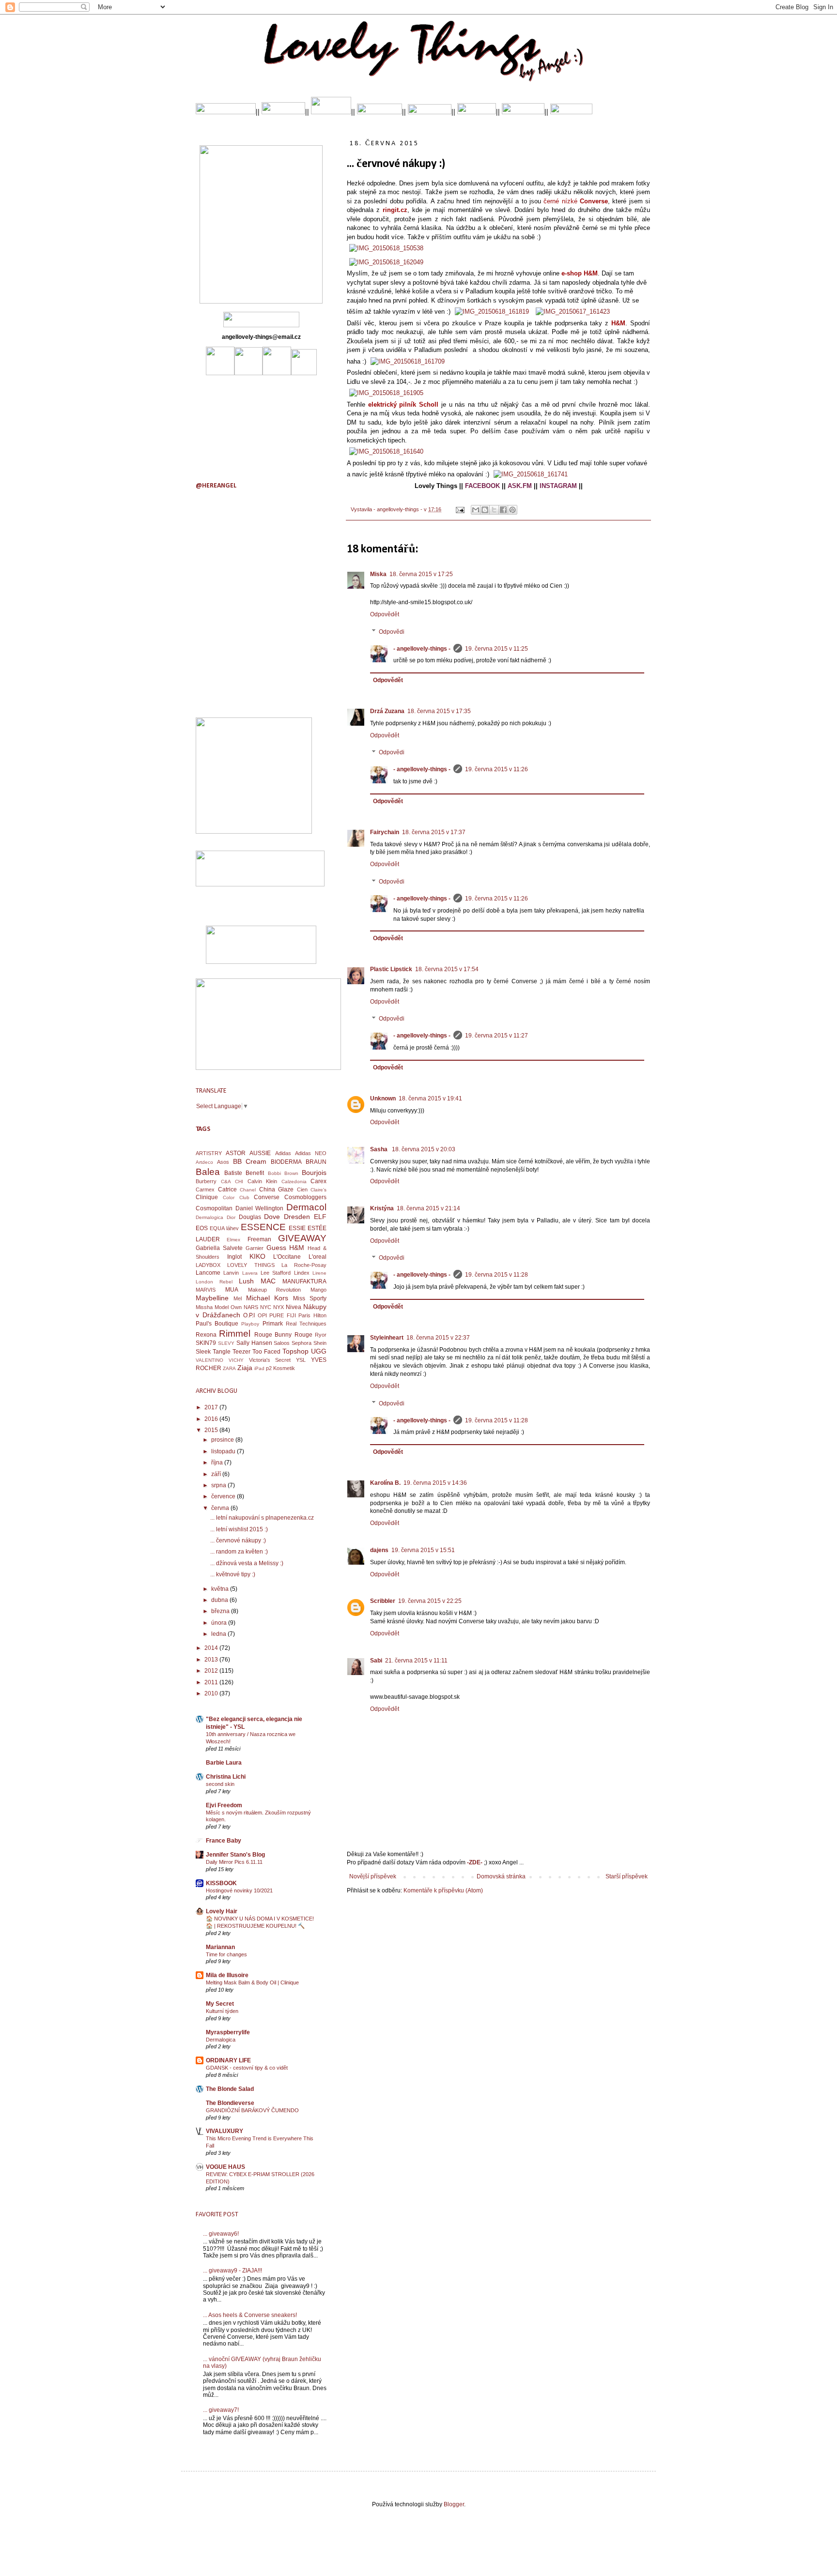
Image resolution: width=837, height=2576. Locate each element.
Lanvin (231, 1273)
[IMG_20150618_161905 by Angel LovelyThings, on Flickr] (386, 393)
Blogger (454, 2504)
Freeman (259, 1239)
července (224, 1496)
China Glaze (277, 1189)
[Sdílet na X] (494, 510)
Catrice (227, 1189)
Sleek (203, 1352)
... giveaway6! (221, 2234)
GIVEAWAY (302, 1238)
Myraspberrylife (228, 2032)
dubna (220, 1600)
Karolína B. (385, 1483)
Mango (318, 1290)
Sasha (380, 1149)
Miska (378, 574)
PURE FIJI (283, 1315)
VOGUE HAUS (225, 2167)
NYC (266, 1307)
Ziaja (245, 1368)
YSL (301, 1360)
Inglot (234, 1257)
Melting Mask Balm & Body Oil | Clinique (252, 1982)
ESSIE (297, 1228)
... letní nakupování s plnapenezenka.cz (262, 1518)
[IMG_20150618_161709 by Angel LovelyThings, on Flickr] (408, 361)
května (221, 1589)
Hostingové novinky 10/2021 (239, 1890)
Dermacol (306, 1207)
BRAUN (316, 1162)
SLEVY (226, 1343)
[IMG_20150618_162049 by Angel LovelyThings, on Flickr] (386, 262)
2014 (212, 1648)
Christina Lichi (226, 1777)
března (221, 1611)
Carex (318, 1181)
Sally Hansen (254, 1343)
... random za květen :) (239, 1552)
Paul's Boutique (217, 1324)
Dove (272, 1217)
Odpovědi (392, 632)
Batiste (233, 1173)
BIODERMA (286, 1162)
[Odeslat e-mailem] (476, 510)
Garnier (255, 1248)
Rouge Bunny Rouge (283, 1335)
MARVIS (206, 1290)
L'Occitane (287, 1257)
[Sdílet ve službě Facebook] (503, 510)
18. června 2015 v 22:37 (438, 1338)
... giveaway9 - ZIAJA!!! (232, 2271)
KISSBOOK (221, 1883)
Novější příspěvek (373, 1876)
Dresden (297, 1217)
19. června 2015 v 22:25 (430, 1601)
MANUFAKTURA (304, 1281)
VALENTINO (209, 1360)
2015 (212, 1430)
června (221, 1508)
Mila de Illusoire (227, 1975)
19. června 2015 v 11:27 (496, 1036)
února (220, 1623)
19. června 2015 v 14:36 (435, 1483)
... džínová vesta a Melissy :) (247, 1563)
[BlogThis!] (485, 510)
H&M (297, 1248)
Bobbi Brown (283, 1173)
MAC (268, 1281)
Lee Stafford (276, 1273)
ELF (320, 1217)
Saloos (282, 1343)
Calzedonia (294, 1181)
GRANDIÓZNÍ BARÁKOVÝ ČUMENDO (252, 2110)
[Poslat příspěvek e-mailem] (460, 509)
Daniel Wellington (260, 1208)
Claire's (318, 1190)
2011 (212, 1682)
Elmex (233, 1240)
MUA (232, 1290)
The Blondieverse (230, 2103)
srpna (219, 1485)
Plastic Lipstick (391, 969)
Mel (238, 1298)
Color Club (236, 1197)
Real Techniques (306, 1324)
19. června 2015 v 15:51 (423, 1550)
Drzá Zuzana (387, 711)
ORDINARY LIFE (228, 2060)
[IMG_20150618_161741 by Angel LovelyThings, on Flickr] (531, 474)
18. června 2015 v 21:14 (428, 1208)
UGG (319, 1351)
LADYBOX (208, 1265)
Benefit (255, 1173)
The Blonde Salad (230, 2089)
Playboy (250, 1324)
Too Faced (266, 1352)
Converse (267, 1197)
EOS (202, 1228)
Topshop (295, 1351)
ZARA (229, 1368)
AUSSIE (260, 1153)
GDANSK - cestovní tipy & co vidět (247, 2068)
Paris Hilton (312, 1315)
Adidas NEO (311, 1153)
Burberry (206, 1181)
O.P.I (249, 1315)
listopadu (224, 1451)
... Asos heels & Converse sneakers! (250, 2315)
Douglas (250, 1217)
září (217, 1474)
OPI (262, 1315)
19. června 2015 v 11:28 (496, 1275)
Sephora (302, 1343)
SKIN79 (206, 1343)
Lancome (208, 1273)
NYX (279, 1307)
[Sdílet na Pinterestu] (512, 510)
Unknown (383, 1098)
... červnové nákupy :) (238, 1540)
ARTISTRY (209, 1153)
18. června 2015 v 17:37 (434, 832)
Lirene (319, 1273)
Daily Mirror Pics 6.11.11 (234, 1862)
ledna (219, 1634)
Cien (302, 1189)
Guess (276, 1248)
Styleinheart (387, 1338)
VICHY (236, 1360)
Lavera (250, 1273)
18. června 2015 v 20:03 (424, 1149)
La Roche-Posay (304, 1265)
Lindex (302, 1273)
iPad (259, 1368)
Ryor (321, 1335)
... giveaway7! (221, 2410)
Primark (273, 1324)
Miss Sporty (310, 1298)
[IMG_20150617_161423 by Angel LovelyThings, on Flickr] (573, 312)
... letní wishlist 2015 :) (239, 1529)
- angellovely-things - (422, 649)
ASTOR (236, 1153)
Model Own (228, 1307)
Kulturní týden (222, 2011)
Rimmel (235, 1334)
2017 (212, 1407)
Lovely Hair (222, 1911)
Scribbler (383, 1601)
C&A (226, 1181)
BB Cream (250, 1161)
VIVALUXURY (225, 2131)
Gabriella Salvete (219, 1248)
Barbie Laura (224, 1763)
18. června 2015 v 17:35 (439, 711)
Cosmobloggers (305, 1197)
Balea (208, 1172)
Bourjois (314, 1173)
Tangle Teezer (232, 1352)
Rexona (206, 1335)
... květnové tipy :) (233, 1574)
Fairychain (385, 832)
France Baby (224, 1841)
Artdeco (204, 1162)
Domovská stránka (501, 1876)
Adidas (283, 1153)
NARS (251, 1307)
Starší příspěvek (627, 1876)
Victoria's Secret (270, 1360)
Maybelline (212, 1298)
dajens (379, 1550)
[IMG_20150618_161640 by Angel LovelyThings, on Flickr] (386, 451)
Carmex (205, 1189)
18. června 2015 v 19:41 (430, 1098)
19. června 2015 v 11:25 (496, 649)
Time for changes (226, 1954)
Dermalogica (209, 1217)
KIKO (257, 1256)
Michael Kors (267, 1298)
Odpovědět (385, 614)
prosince (223, 1440)
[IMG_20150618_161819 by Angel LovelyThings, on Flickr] (492, 312)
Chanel (248, 1190)
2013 (212, 1660)
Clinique (207, 1197)
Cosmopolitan (214, 1208)
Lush (246, 1281)
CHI (239, 1181)
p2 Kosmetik (280, 1368)
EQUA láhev (224, 1228)
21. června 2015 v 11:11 (416, 1661)
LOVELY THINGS (251, 1265)
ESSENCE (263, 1227)
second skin (220, 1784)
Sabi (376, 1661)
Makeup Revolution (275, 1290)
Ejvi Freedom (224, 1805)
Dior (231, 1217)
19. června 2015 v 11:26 (496, 769)
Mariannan (220, 1947)
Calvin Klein (263, 1181)
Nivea (294, 1307)
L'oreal (318, 1257)
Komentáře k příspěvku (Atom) (443, 1890)
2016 (212, 1419)
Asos (223, 1162)
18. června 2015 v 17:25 (421, 574)
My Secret (220, 2004)
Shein (320, 1343)
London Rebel (214, 1282)
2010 (212, 1693)
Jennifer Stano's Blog (235, 1855)
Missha (204, 1307)
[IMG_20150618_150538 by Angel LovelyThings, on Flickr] (386, 248)
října (218, 1463)
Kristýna (382, 1208)
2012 (212, 1671)
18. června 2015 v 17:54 (447, 969)
